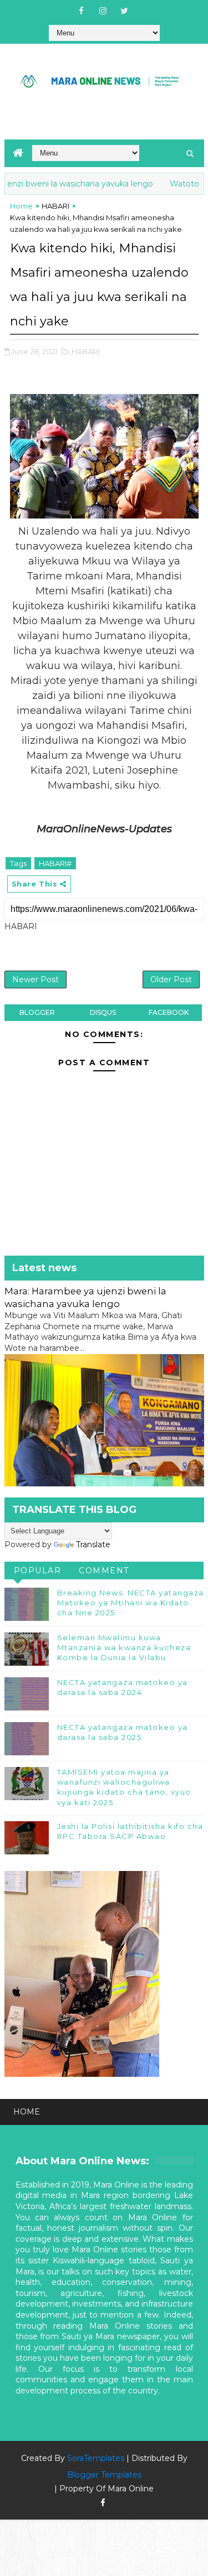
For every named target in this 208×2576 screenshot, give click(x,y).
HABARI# (55, 863)
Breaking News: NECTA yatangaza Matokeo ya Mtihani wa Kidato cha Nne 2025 (131, 1603)
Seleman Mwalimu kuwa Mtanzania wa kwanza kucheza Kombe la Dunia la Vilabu (124, 1647)
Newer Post (35, 979)
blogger (37, 1012)
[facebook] (81, 11)
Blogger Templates (104, 2475)
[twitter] (124, 11)
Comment (104, 1571)
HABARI (55, 206)
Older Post (171, 979)
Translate (93, 1544)
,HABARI (85, 351)
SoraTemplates (96, 2458)
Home (21, 206)
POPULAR (38, 1571)
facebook (169, 1012)
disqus (103, 1012)
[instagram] (103, 11)
